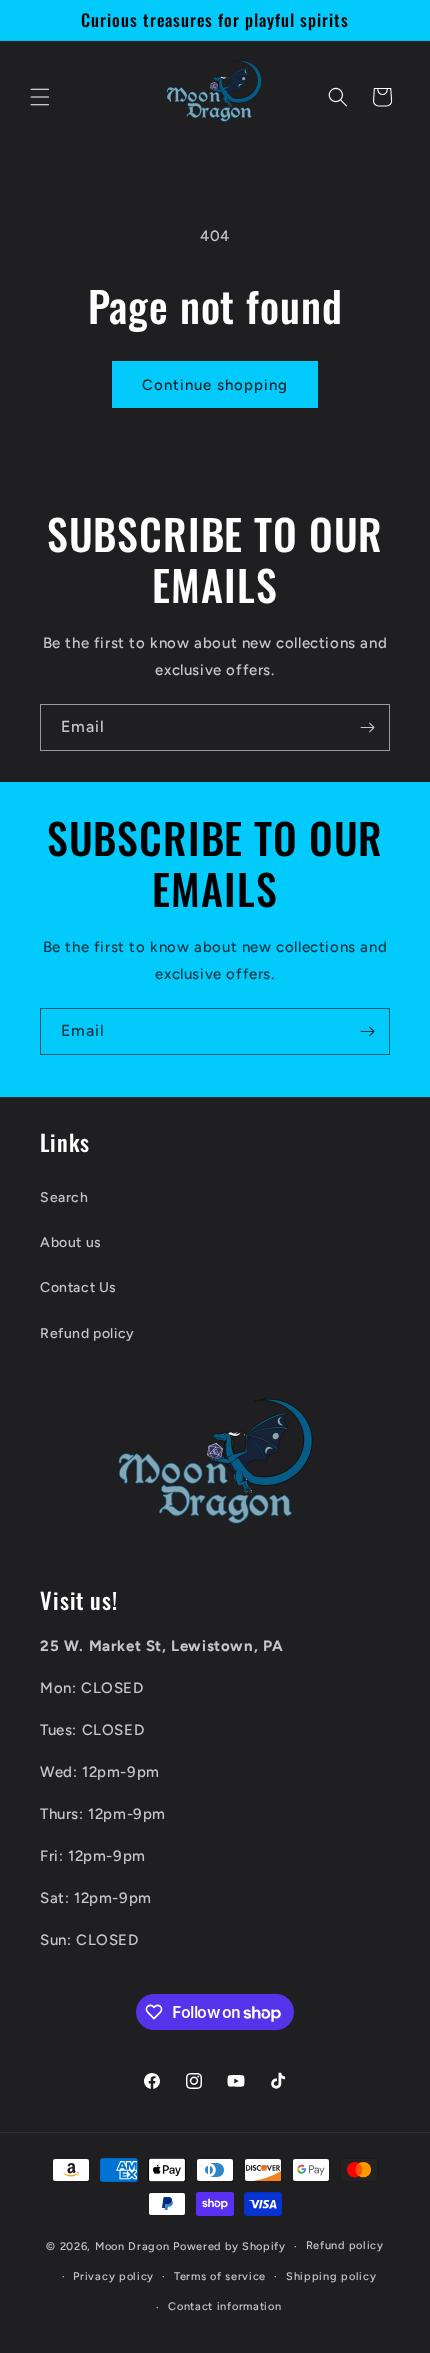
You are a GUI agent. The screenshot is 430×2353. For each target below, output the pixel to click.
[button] (40, 97)
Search (64, 1197)
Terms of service (220, 2276)
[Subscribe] (367, 727)
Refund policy (87, 1333)
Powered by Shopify (229, 2246)
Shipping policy (331, 2276)
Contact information (224, 2306)
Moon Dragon (134, 2246)
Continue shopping (215, 385)
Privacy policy (113, 2276)
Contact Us (78, 1287)
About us (71, 1242)
